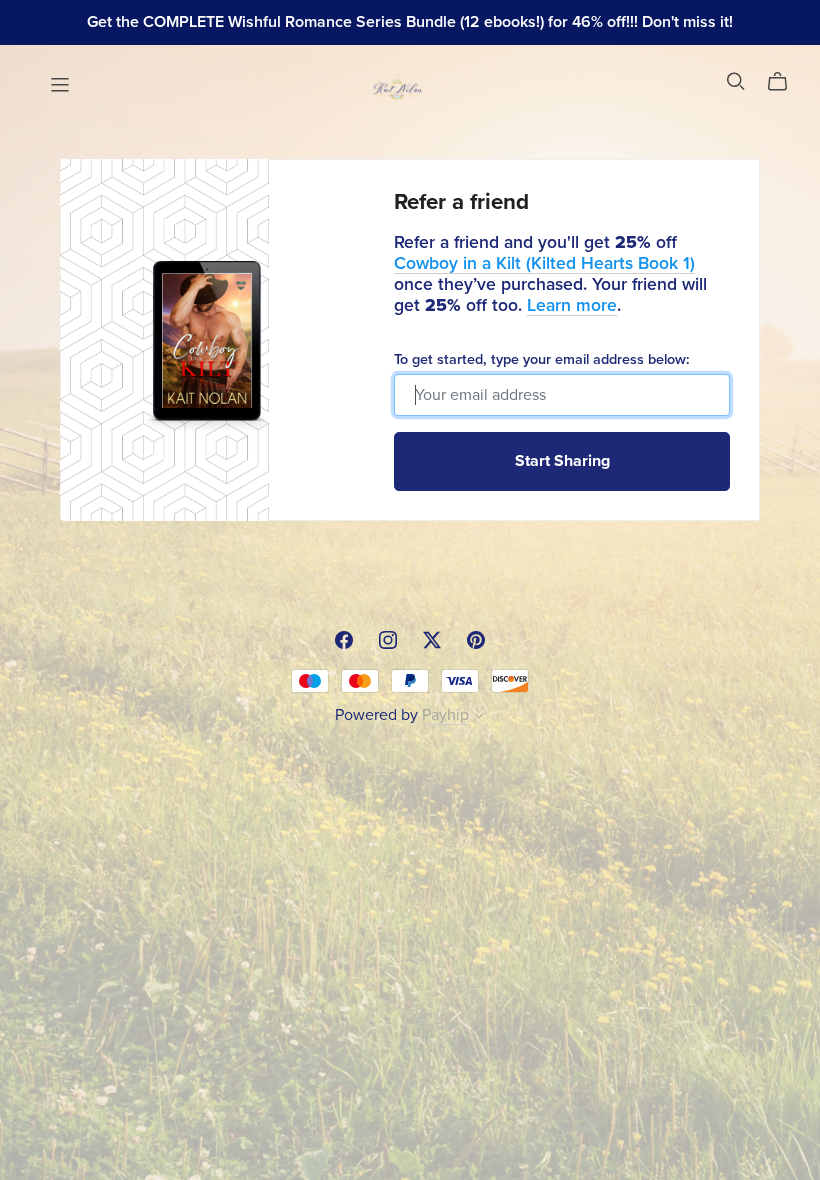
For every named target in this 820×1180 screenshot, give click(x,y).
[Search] (736, 81)
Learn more (572, 305)
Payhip (445, 715)
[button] (479, 718)
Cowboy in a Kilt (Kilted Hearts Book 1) (544, 263)
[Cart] (785, 82)
